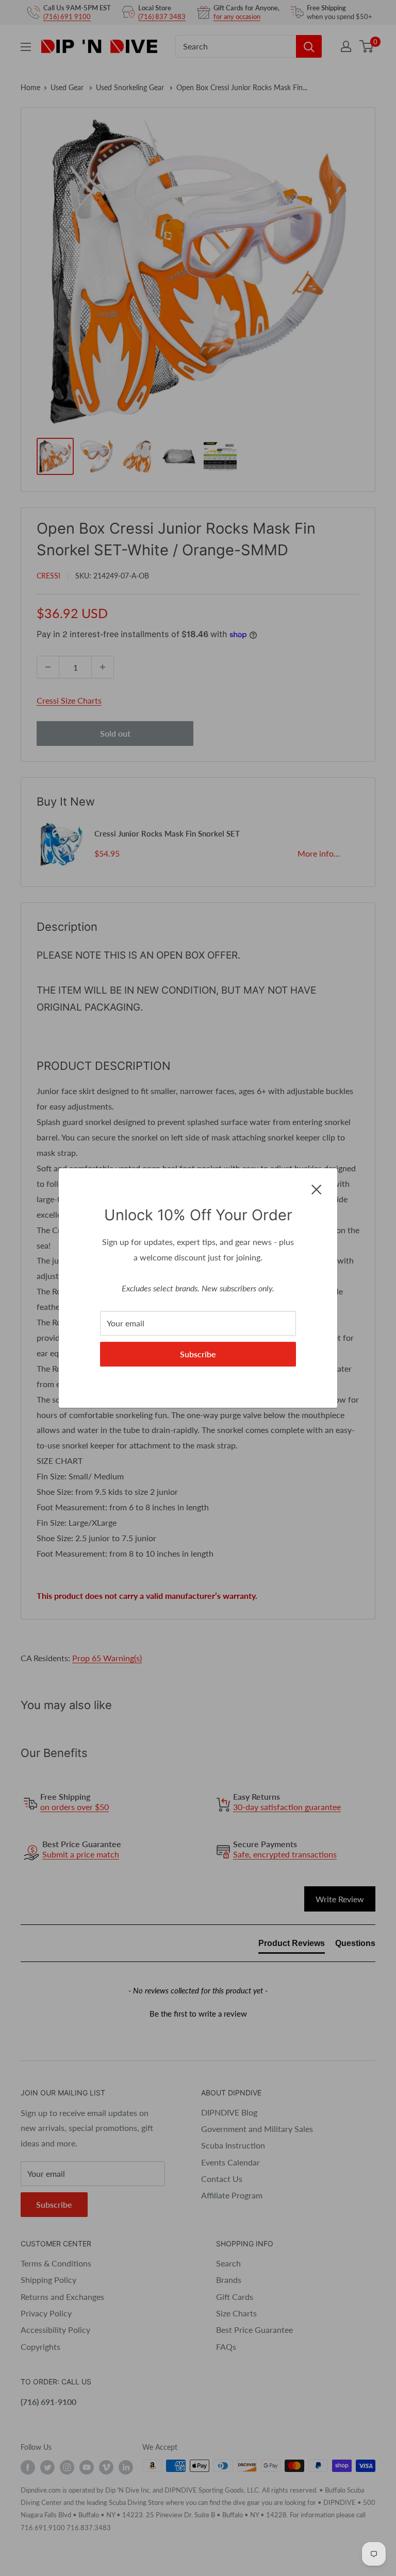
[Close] (317, 1188)
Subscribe (198, 1354)
